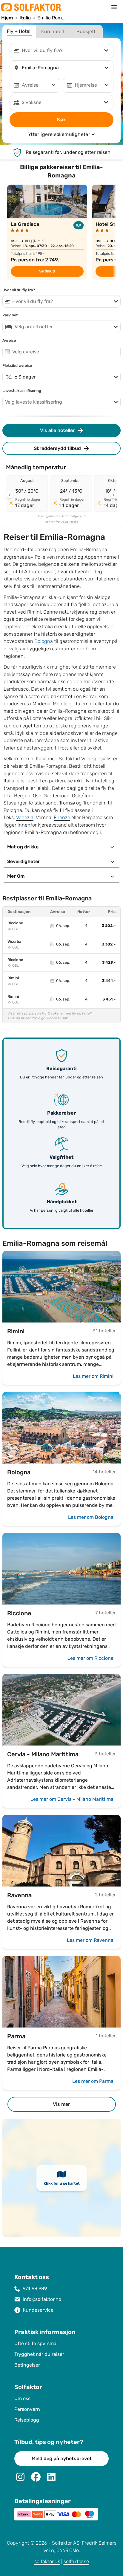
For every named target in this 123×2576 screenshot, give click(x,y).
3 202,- (109, 926)
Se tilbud (47, 271)
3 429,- (109, 963)
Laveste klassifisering (22, 391)
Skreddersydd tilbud (57, 448)
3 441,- (109, 981)
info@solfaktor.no (42, 2299)
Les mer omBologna (91, 1517)
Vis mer (61, 2104)
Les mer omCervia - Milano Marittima (72, 1799)
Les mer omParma (93, 2081)
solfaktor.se (76, 2562)
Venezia (25, 817)
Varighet (10, 315)
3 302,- (109, 944)
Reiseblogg (27, 2420)
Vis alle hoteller (57, 430)
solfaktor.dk (47, 2562)
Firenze (62, 817)
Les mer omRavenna (90, 1940)
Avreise (9, 341)
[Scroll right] (113, 495)
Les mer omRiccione (90, 1658)
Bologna (44, 641)
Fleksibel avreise (17, 366)
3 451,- (109, 999)
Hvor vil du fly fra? (19, 290)
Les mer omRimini (93, 1376)
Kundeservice (38, 2310)
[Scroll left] (10, 495)
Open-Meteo (70, 522)
